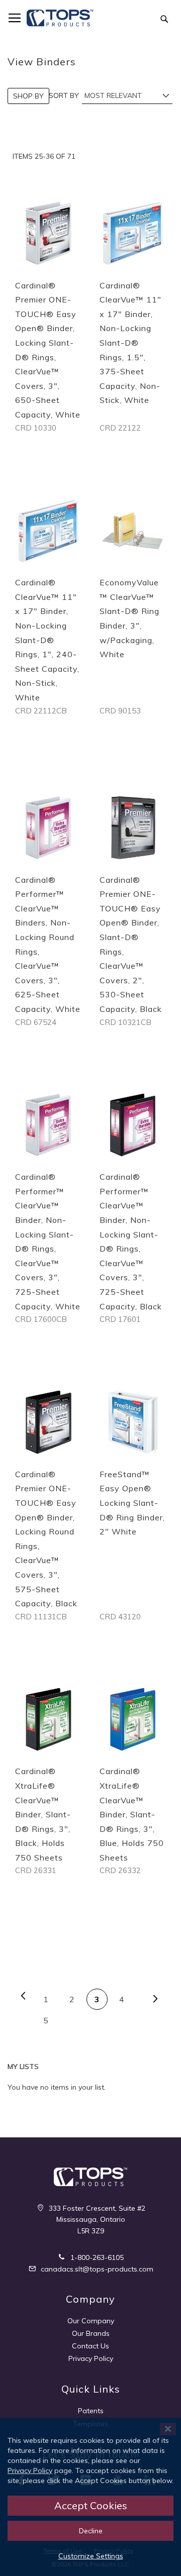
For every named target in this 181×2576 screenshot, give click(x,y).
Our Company (91, 2321)
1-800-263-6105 (96, 2257)
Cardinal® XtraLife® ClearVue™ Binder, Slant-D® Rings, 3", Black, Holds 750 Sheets (43, 1814)
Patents (91, 2411)
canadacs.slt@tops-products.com (96, 2269)
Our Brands (91, 2333)
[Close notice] (168, 2429)
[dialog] (90, 2497)
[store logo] (60, 18)
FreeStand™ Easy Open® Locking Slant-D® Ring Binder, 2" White (132, 1503)
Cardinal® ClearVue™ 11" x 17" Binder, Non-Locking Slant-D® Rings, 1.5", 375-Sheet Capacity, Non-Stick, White (130, 343)
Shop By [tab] (28, 96)
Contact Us (90, 2346)
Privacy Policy (91, 2358)
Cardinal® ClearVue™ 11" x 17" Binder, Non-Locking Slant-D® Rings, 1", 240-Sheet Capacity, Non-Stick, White (47, 640)
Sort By (64, 95)
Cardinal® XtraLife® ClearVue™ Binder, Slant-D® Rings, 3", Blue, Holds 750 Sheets (132, 1814)
